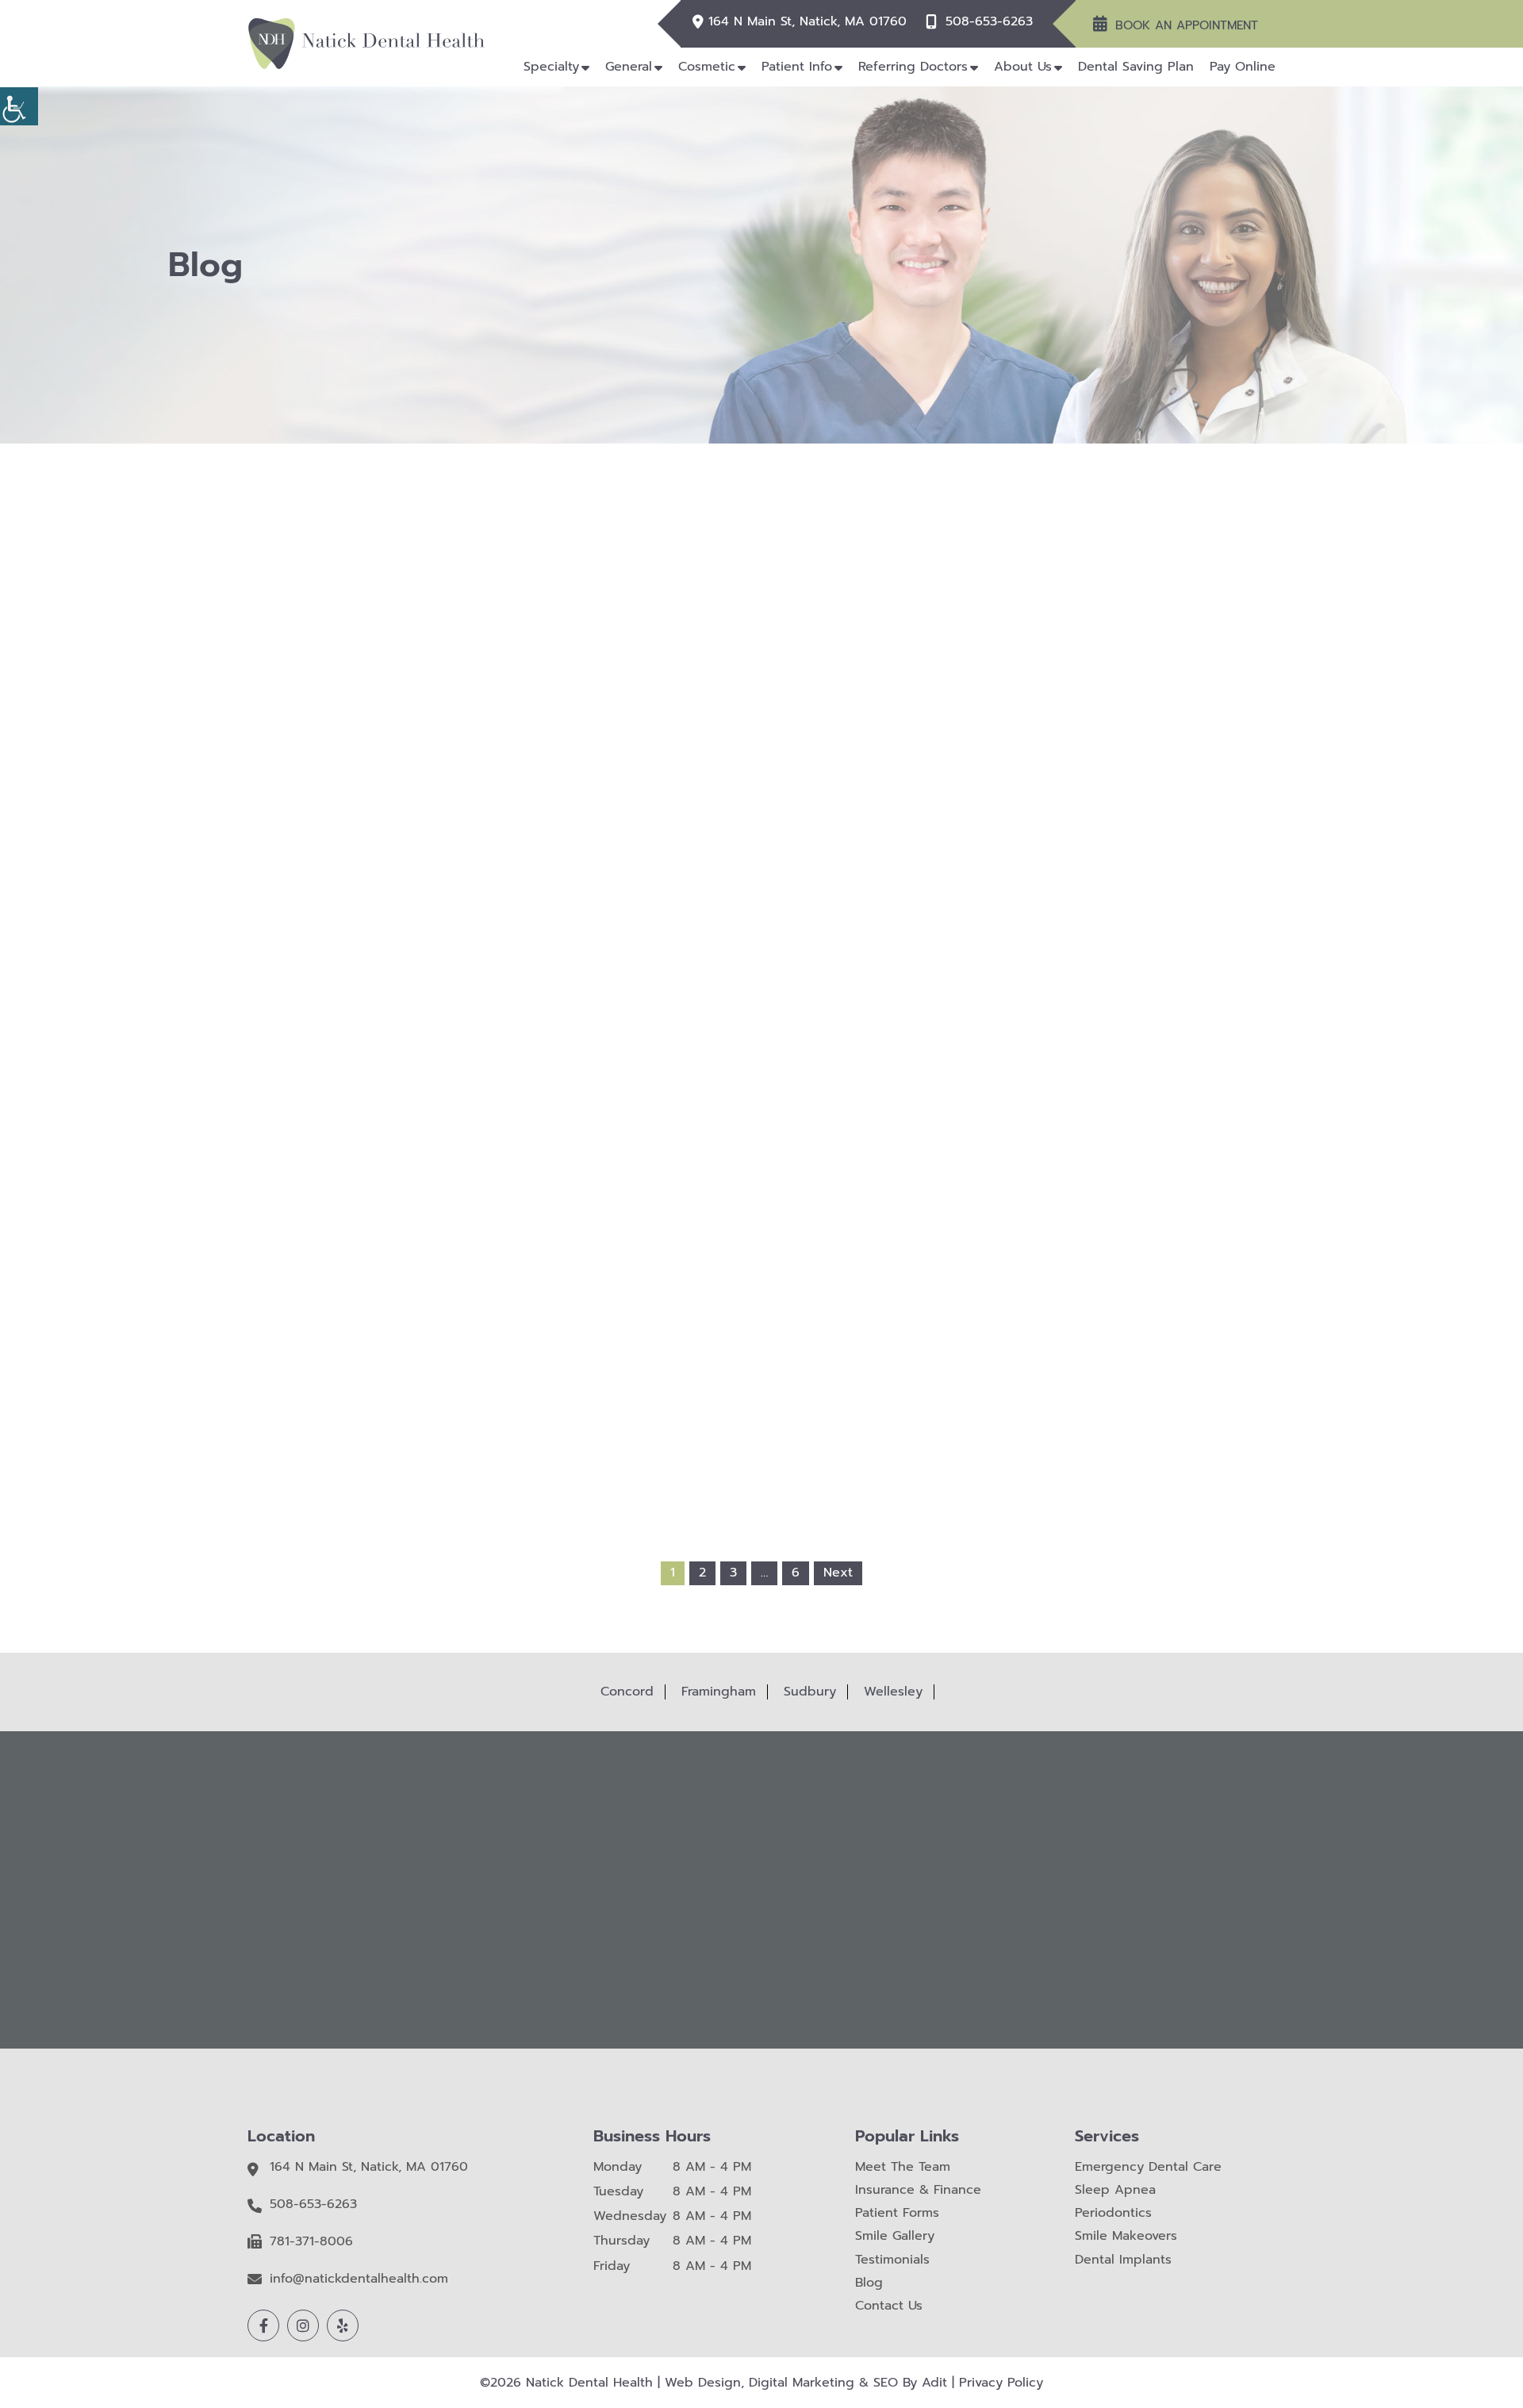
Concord (627, 1692)
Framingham (719, 1692)
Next (838, 1573)
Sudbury (810, 1692)
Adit (934, 2383)
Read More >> (552, 1012)
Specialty (551, 67)
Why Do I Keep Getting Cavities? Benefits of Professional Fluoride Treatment (552, 924)
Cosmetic (707, 67)
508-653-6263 (989, 22)
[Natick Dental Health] (366, 43)
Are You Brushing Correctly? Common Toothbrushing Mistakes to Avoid (971, 917)
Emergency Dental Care (1148, 2167)
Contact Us (889, 2306)
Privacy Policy (1001, 2383)
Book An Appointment (1187, 25)
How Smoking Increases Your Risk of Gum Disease (761, 917)
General (629, 67)
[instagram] (303, 2325)
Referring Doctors (913, 67)
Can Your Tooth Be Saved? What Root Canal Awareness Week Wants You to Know (761, 1246)
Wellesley (893, 1692)
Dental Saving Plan (1136, 67)
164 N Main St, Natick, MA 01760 (808, 22)
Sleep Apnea (1115, 2190)
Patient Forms (897, 2213)
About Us (1023, 67)
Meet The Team (903, 2167)
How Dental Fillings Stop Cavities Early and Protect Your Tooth (552, 1239)
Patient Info (797, 67)
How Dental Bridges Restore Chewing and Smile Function (971, 1239)
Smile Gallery (895, 2236)
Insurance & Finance (918, 2190)
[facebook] (263, 2325)
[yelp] (343, 2325)
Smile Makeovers (1126, 2236)
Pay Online (1243, 67)
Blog (869, 2283)
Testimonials (892, 2260)
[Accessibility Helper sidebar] (19, 106)
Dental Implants (1123, 2260)
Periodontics (1113, 2213)
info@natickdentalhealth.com (359, 2279)
